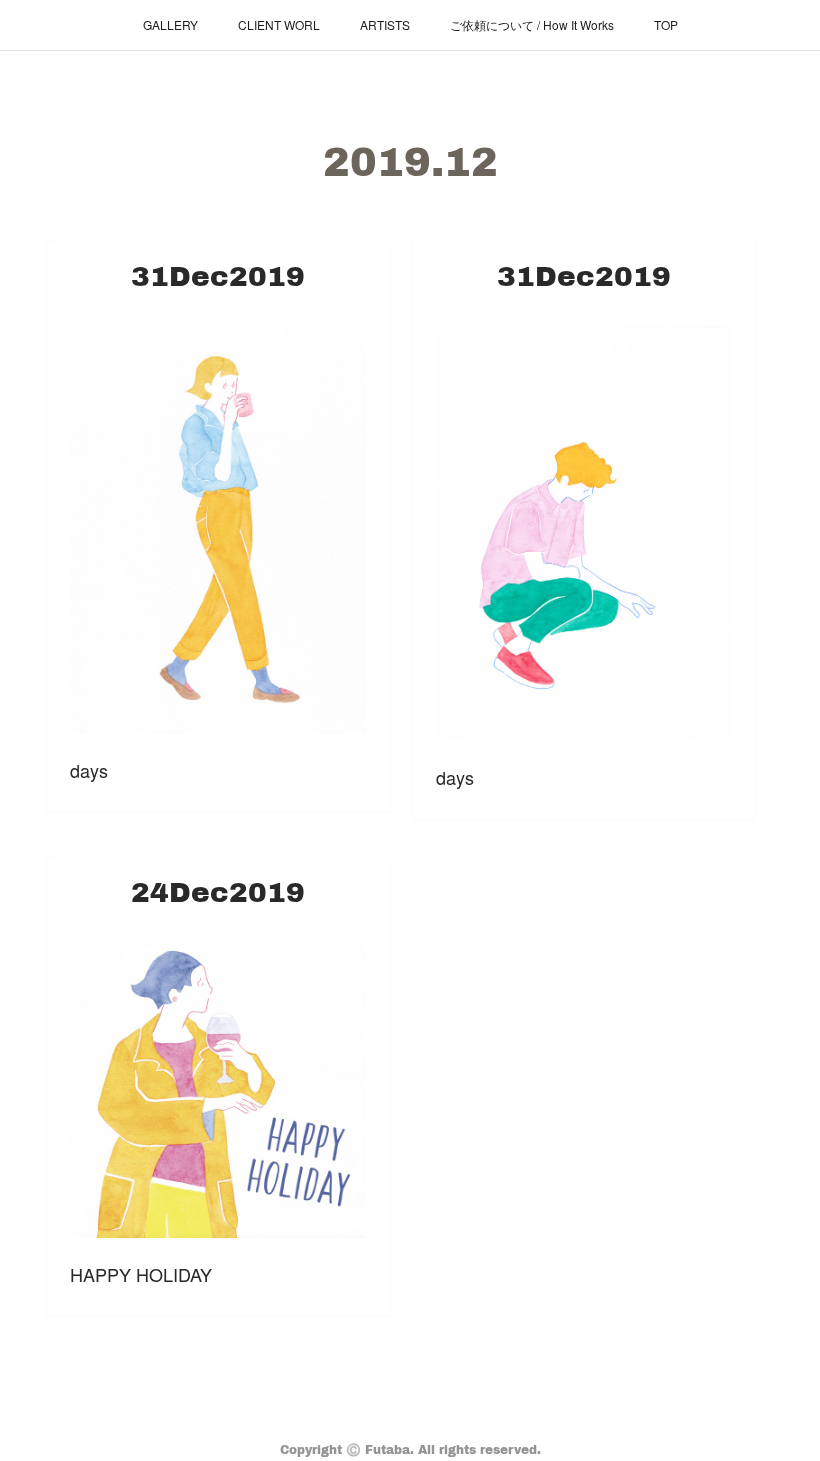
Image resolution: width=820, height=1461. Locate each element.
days (89, 770)
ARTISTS (385, 24)
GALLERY (170, 24)
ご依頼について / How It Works (532, 24)
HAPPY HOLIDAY (141, 1274)
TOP (666, 24)
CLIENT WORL (279, 24)
